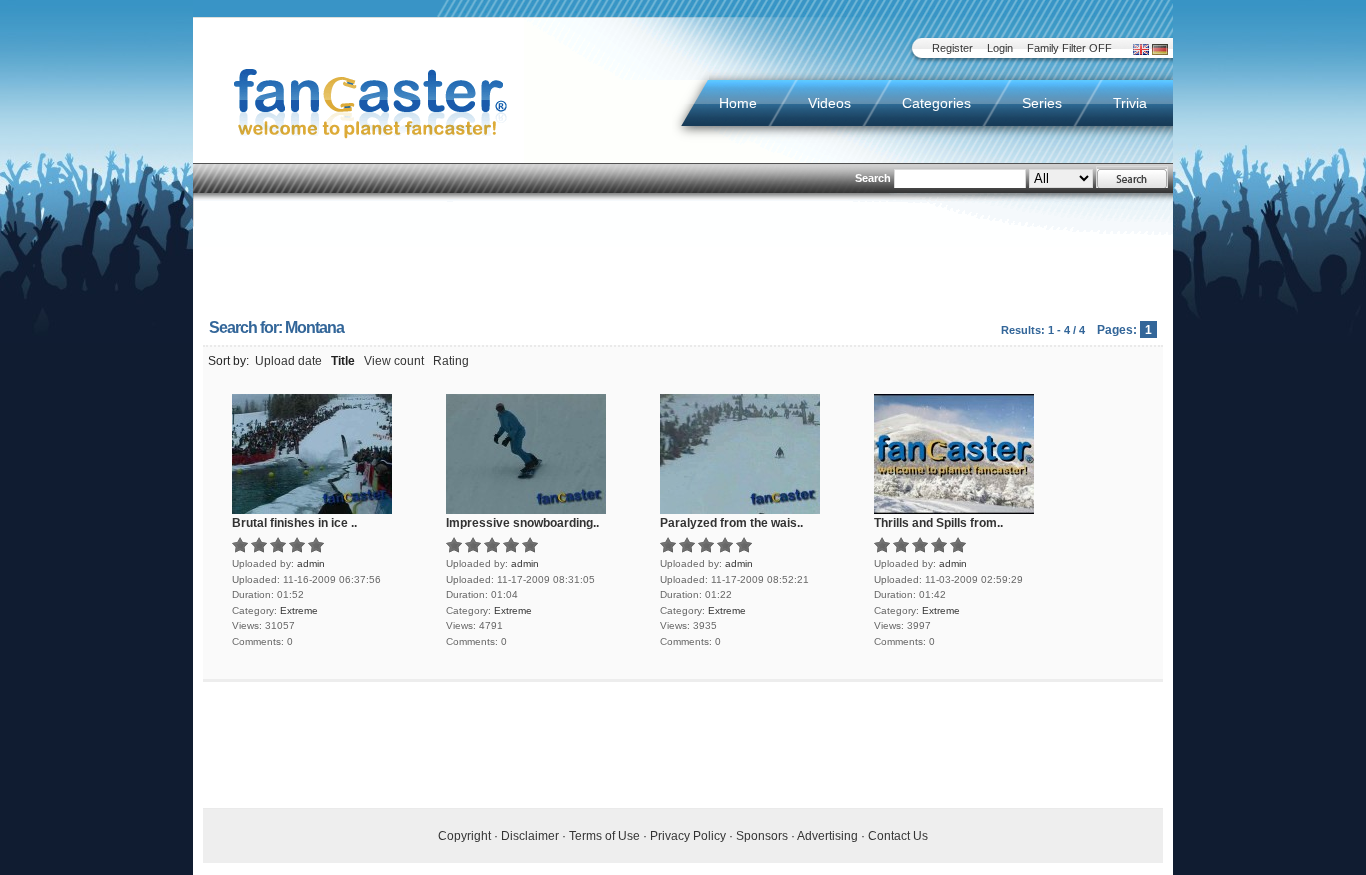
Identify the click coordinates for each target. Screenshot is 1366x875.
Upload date (288, 361)
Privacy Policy (688, 836)
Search (873, 178)
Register (952, 48)
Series (1042, 103)
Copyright (464, 836)
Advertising (827, 836)
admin (311, 563)
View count (394, 361)
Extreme (299, 610)
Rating (451, 361)
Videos (829, 103)
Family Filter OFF (1069, 48)
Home (738, 103)
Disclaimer (530, 836)
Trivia (1130, 103)
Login (1000, 48)
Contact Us (898, 836)
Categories (936, 103)
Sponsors (762, 836)
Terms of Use (604, 836)
